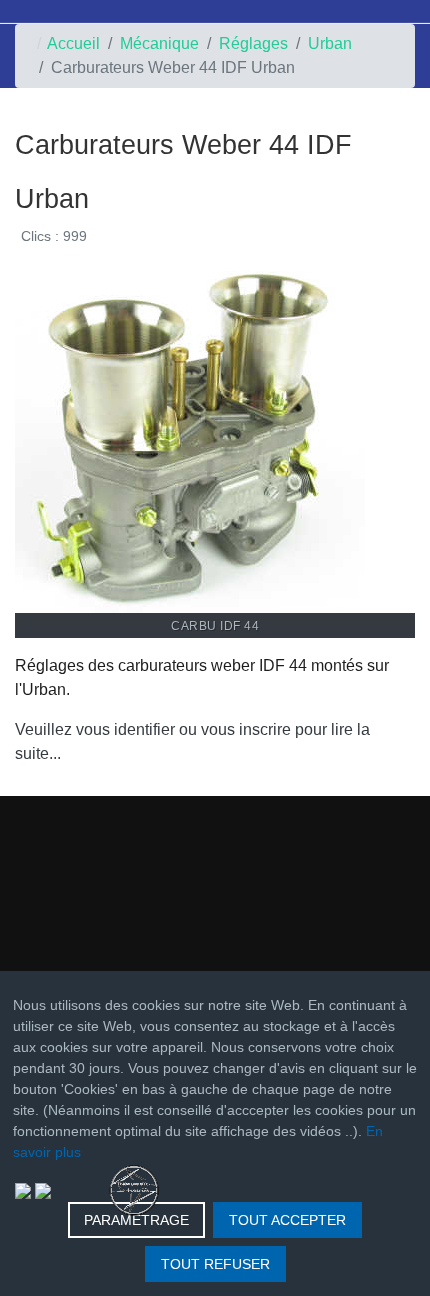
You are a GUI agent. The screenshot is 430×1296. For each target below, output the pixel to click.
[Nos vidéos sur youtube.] (43, 1189)
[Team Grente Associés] (134, 1189)
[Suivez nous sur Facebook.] (23, 1189)
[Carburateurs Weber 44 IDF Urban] (190, 436)
